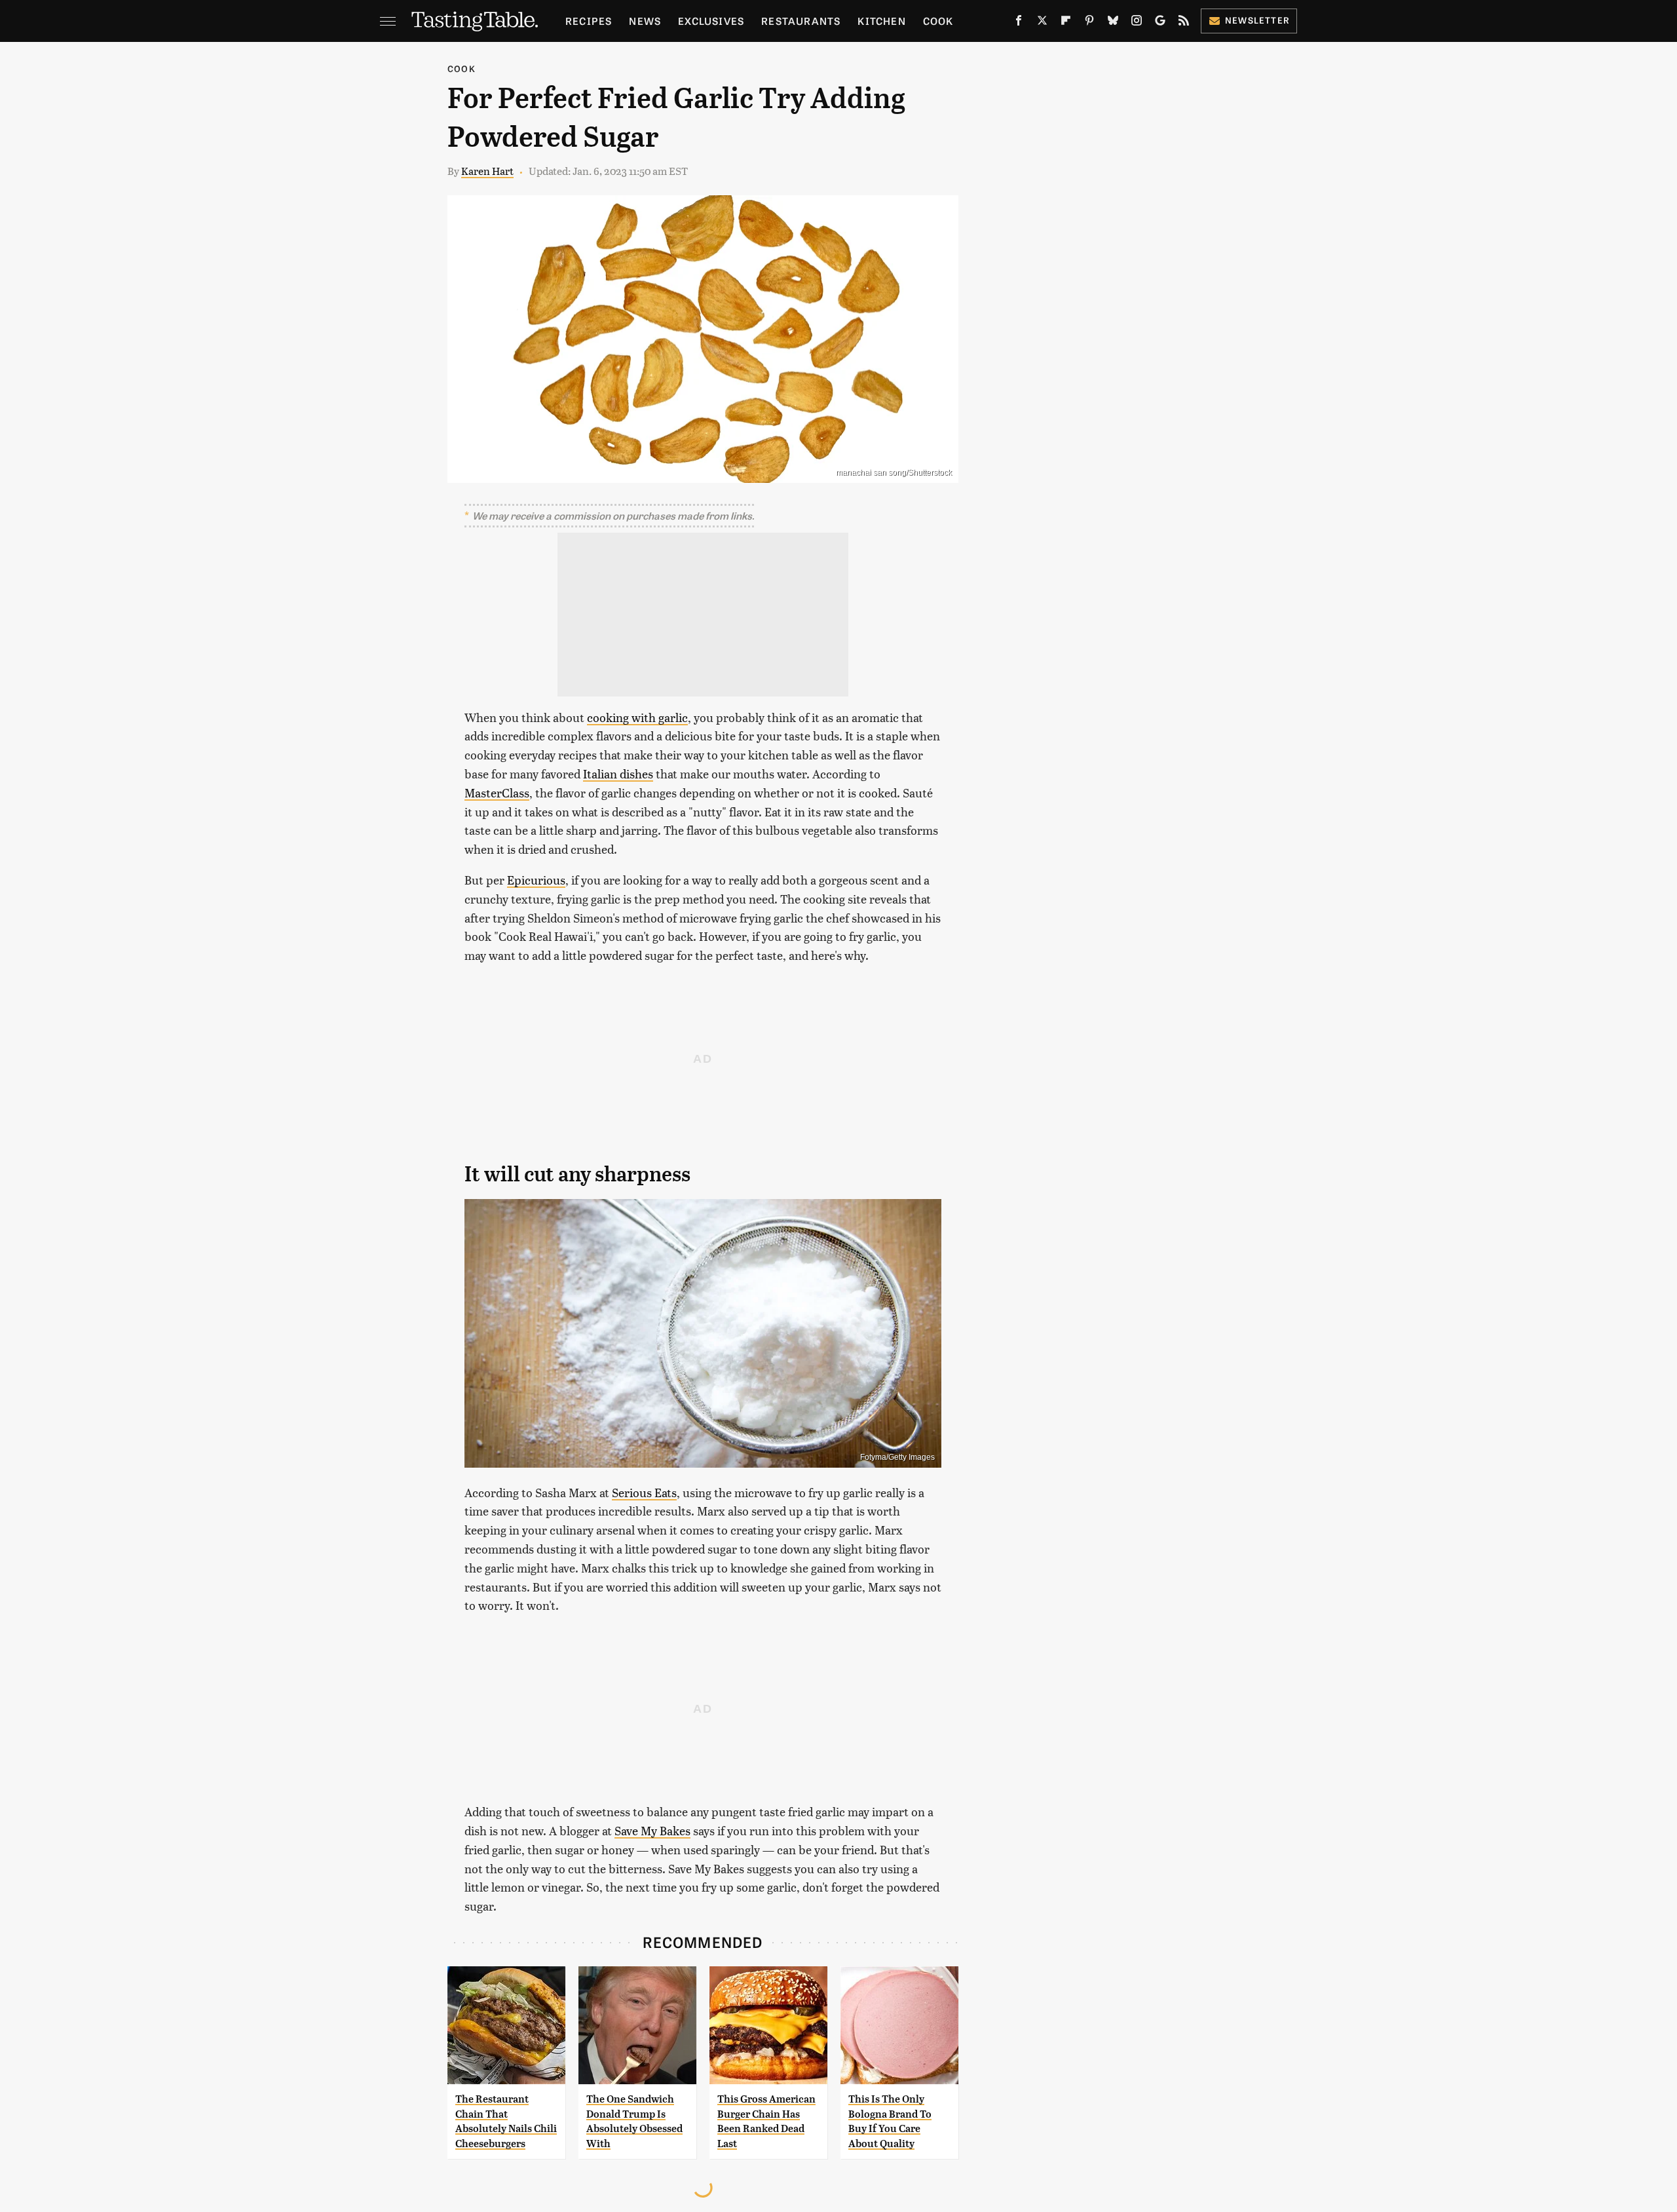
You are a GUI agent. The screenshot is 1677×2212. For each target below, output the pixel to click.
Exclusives (711, 21)
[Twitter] (1042, 23)
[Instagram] (1137, 23)
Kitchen (881, 21)
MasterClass (497, 792)
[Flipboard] (1066, 23)
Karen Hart (487, 171)
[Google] (1160, 23)
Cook (938, 21)
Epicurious (536, 880)
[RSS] (1184, 23)
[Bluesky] (1113, 23)
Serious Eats (644, 1492)
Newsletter (1257, 20)
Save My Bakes (652, 1830)
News (645, 21)
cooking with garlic (637, 717)
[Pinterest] (1089, 23)
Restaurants (801, 21)
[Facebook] (1019, 23)
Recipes (589, 21)
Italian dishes (618, 773)
